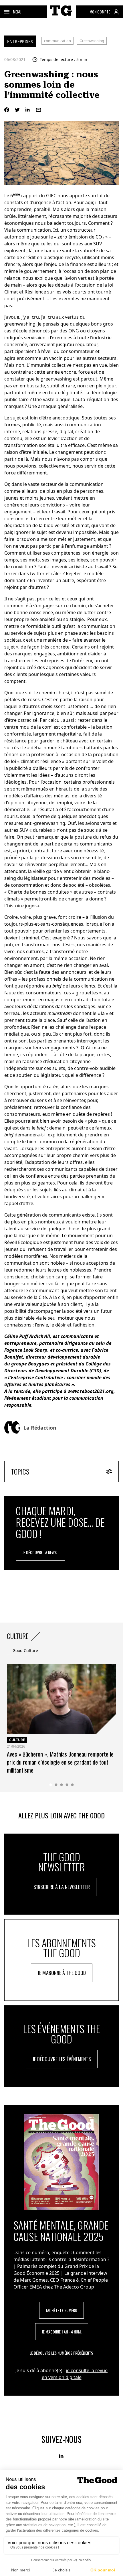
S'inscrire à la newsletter (62, 1887)
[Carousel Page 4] (67, 1785)
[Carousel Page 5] (73, 1785)
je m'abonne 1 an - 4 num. (62, 2332)
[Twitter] (17, 110)
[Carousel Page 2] (56, 1785)
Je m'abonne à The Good (62, 1973)
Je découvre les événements (62, 2059)
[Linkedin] (28, 110)
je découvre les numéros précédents (61, 2353)
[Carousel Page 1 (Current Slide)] (51, 1785)
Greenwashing (92, 41)
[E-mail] (38, 110)
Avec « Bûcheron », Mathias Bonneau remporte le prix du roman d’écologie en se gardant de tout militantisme (60, 1762)
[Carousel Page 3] (62, 1785)
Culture (17, 1740)
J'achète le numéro (61, 2310)
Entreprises (20, 41)
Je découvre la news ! (40, 1552)
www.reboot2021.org (91, 1391)
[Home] (61, 17)
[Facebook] (7, 110)
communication (57, 41)
